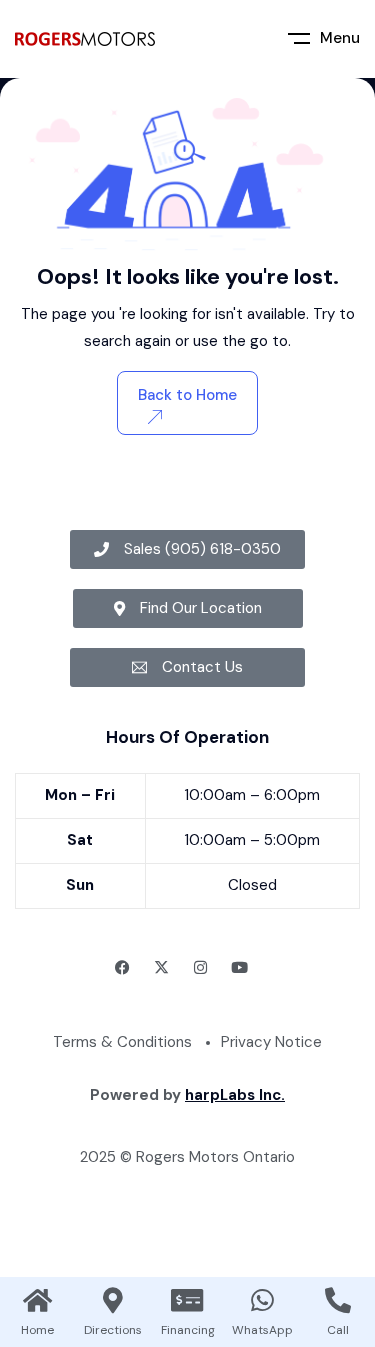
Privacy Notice (271, 1042)
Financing (188, 1330)
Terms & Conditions (122, 1042)
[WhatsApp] (263, 1300)
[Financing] (188, 1300)
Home (37, 1330)
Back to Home (187, 395)
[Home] (38, 1300)
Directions (113, 1330)
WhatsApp (262, 1330)
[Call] (338, 1300)
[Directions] (113, 1300)
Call (338, 1330)
